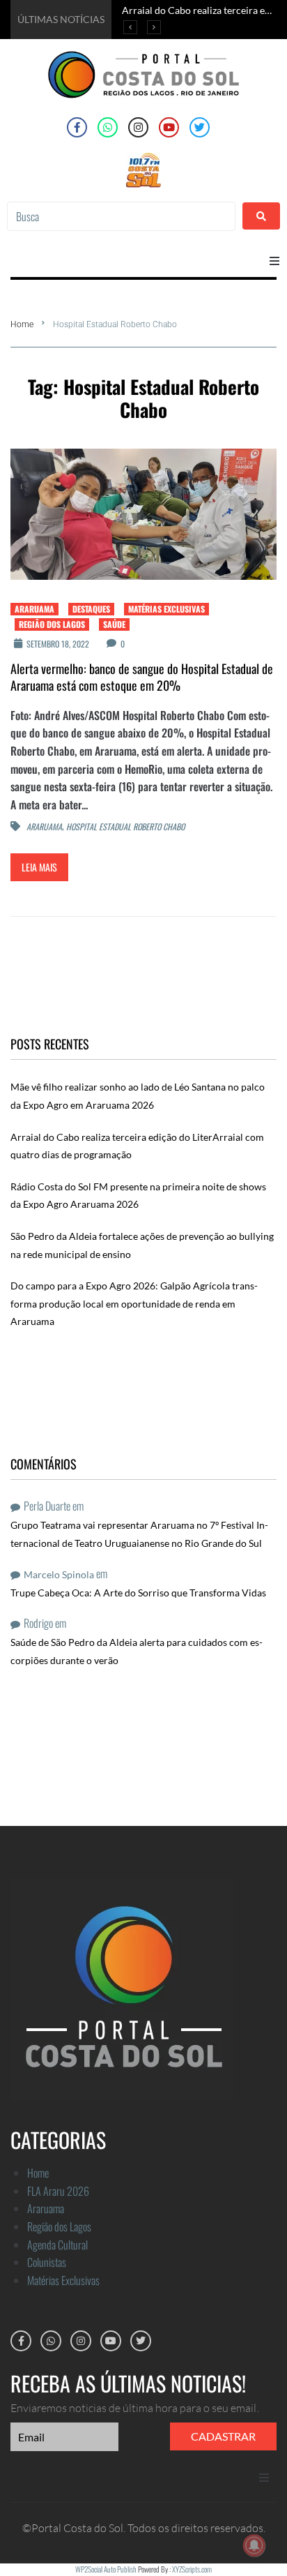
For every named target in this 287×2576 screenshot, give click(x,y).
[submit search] (261, 216)
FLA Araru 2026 (58, 2191)
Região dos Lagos (52, 624)
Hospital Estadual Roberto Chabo (125, 827)
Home (22, 324)
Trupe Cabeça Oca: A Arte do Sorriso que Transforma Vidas (138, 1593)
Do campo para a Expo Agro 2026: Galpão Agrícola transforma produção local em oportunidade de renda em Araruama (134, 1303)
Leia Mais (39, 867)
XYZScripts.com (192, 2569)
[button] (274, 261)
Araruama (34, 609)
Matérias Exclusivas (166, 609)
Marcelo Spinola (59, 1574)
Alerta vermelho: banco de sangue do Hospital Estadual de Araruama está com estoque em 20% (142, 677)
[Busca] (121, 216)
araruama (44, 827)
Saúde (114, 624)
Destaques (91, 609)
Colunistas (47, 2262)
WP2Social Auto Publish (106, 2569)
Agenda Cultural (57, 2245)
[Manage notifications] (254, 2545)
